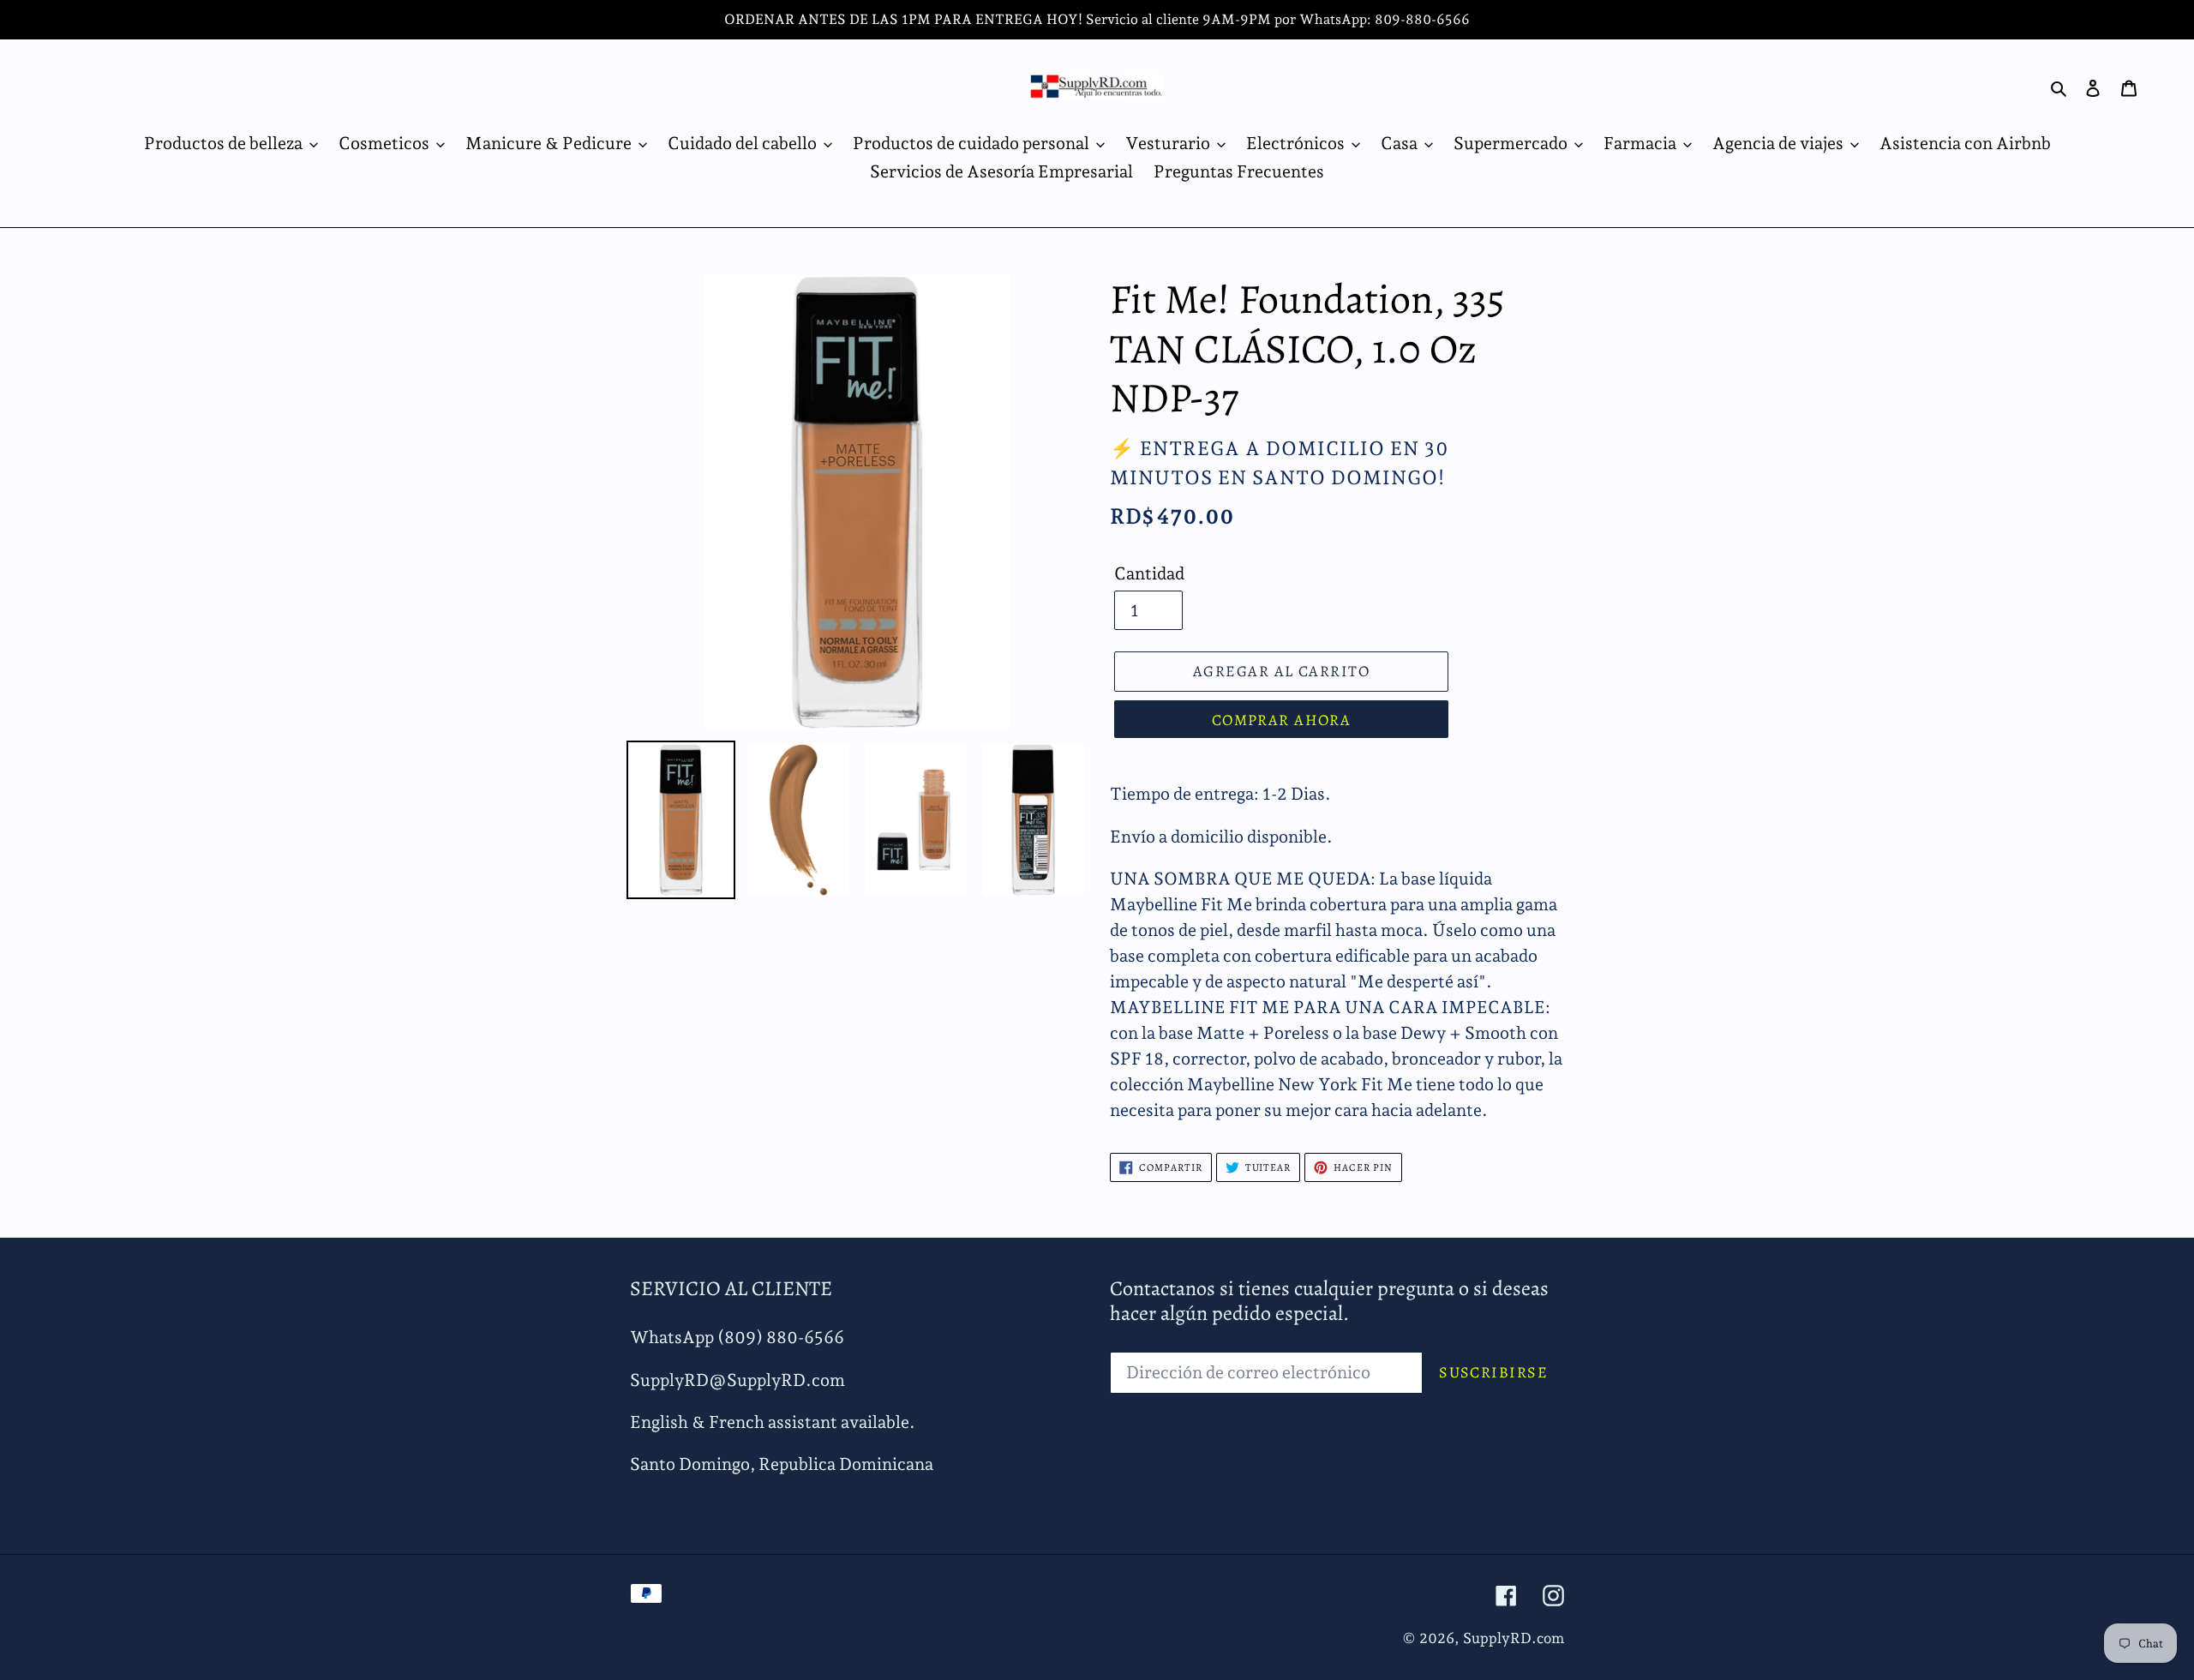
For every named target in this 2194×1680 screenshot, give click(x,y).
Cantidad (1149, 573)
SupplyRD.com (1514, 1638)
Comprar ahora (1282, 720)
